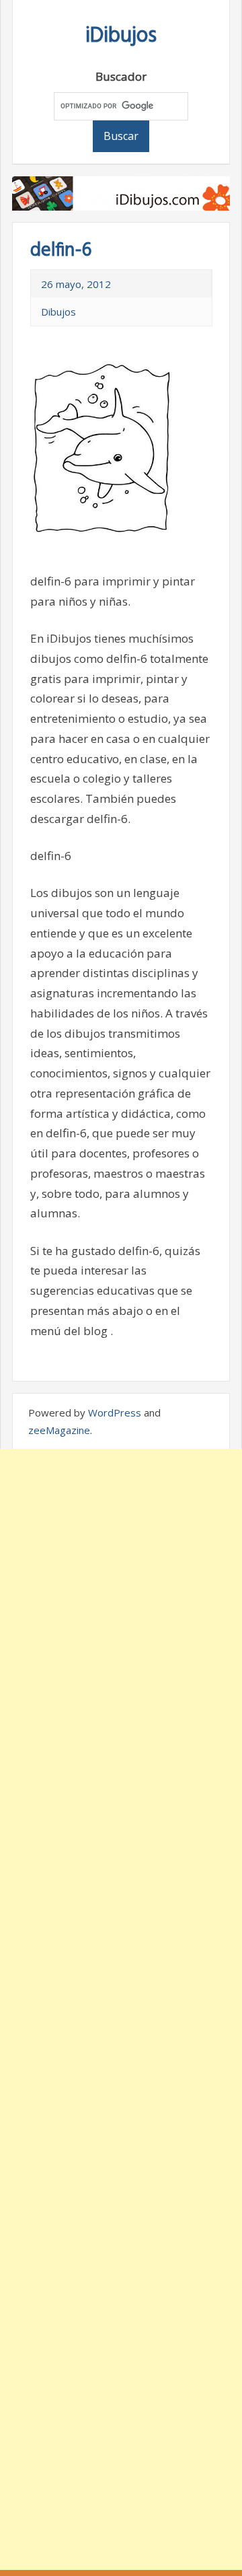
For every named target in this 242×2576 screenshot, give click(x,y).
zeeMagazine (59, 1430)
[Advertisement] (121, 2009)
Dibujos (58, 312)
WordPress (115, 1412)
